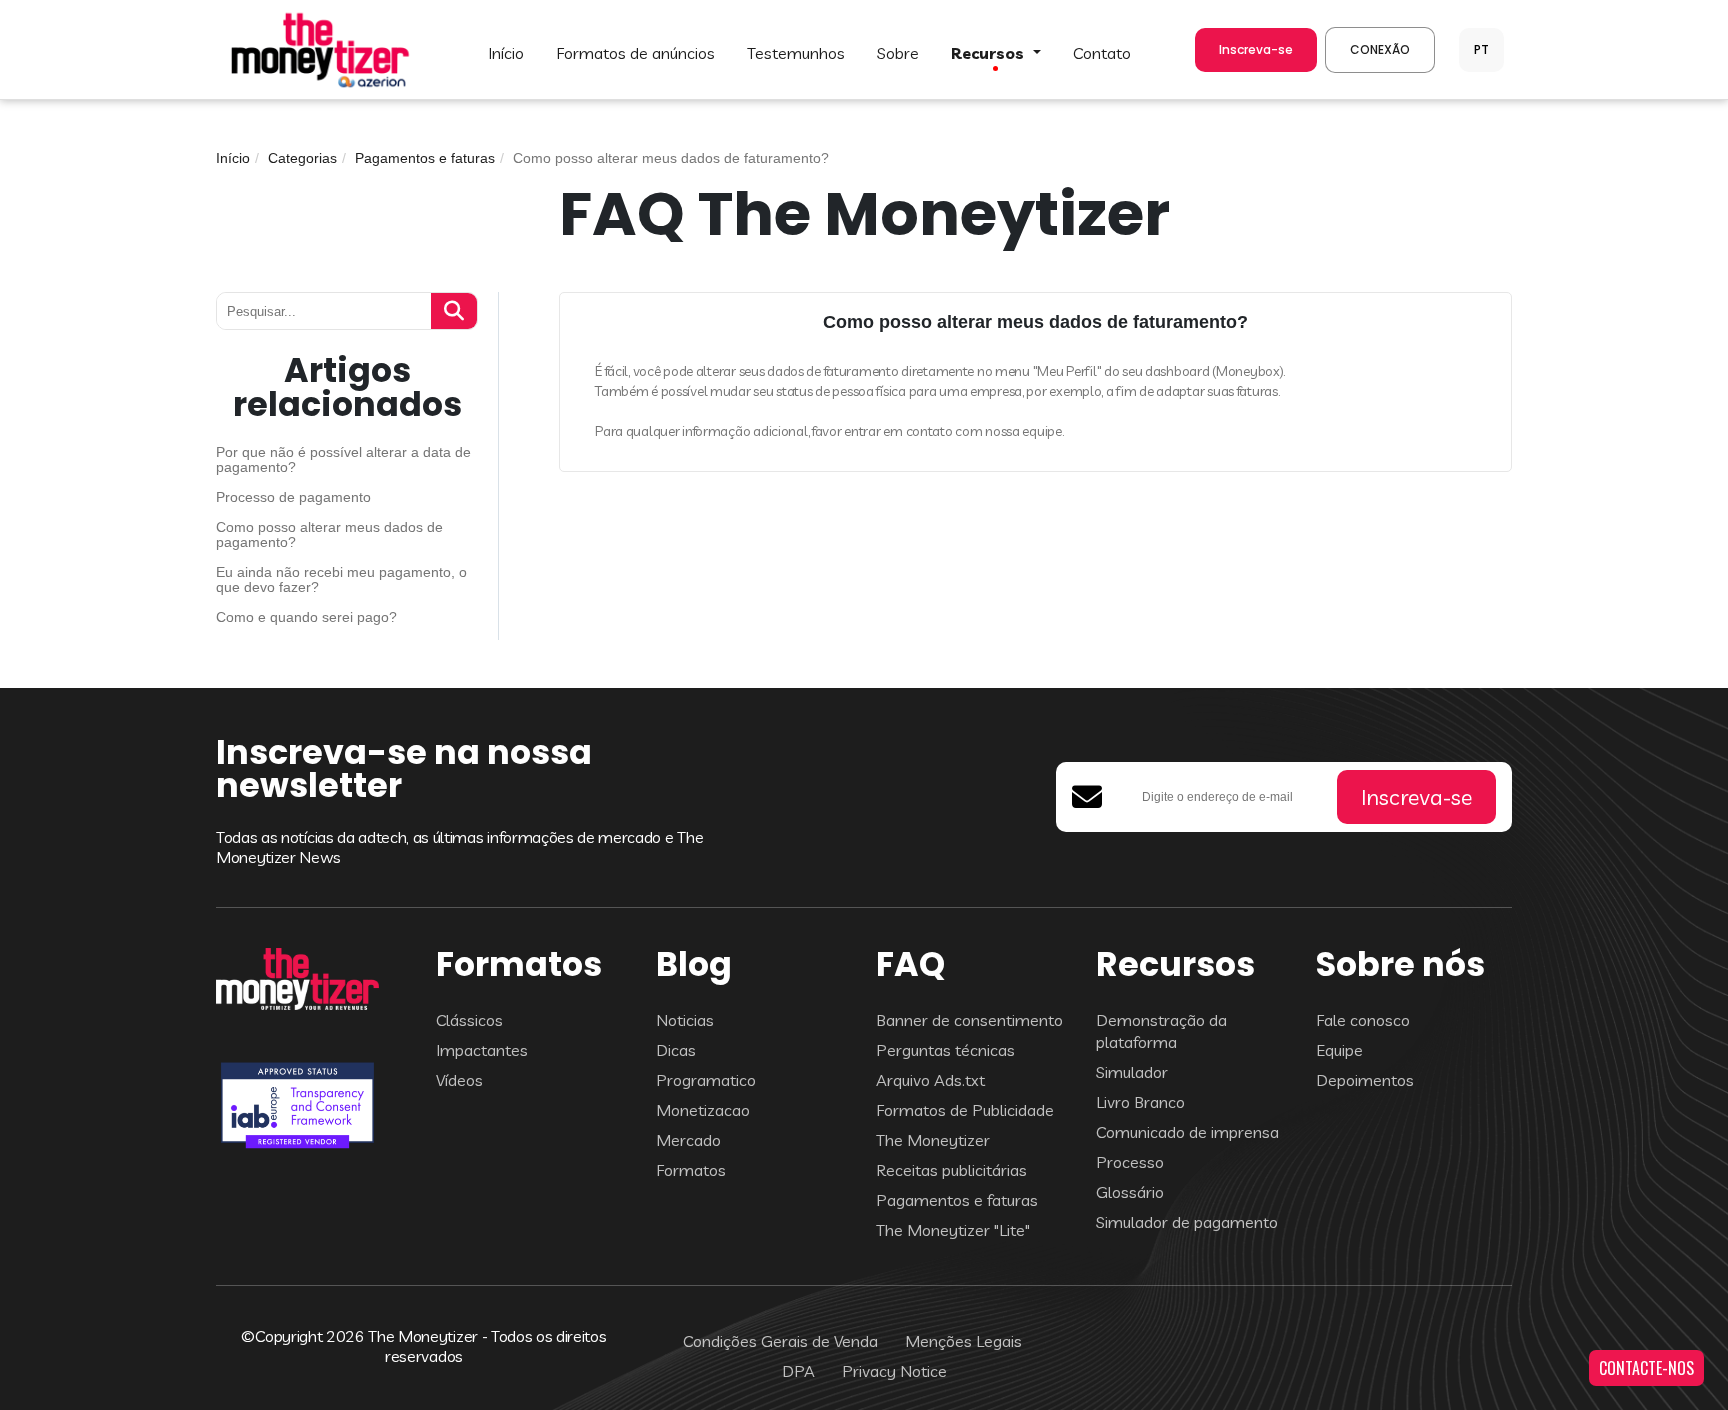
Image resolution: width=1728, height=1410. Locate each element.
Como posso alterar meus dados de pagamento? (329, 535)
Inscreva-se (1256, 49)
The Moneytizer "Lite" (953, 1230)
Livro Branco (1140, 1102)
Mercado (688, 1140)
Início (233, 158)
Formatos (691, 1170)
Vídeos (459, 1080)
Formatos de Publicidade (965, 1110)
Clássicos (469, 1020)
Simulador (1132, 1072)
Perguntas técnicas (945, 1050)
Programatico (706, 1080)
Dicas (676, 1050)
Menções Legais (963, 1341)
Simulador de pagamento (1187, 1222)
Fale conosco (1363, 1020)
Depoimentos (1365, 1080)
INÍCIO (506, 53)
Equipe (1339, 1050)
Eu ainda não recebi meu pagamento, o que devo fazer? (341, 580)
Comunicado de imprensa (1187, 1132)
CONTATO (1102, 53)
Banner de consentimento (969, 1020)
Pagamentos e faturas (425, 158)
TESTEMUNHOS (796, 53)
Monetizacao (703, 1110)
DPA (798, 1371)
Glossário (1130, 1192)
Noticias (685, 1020)
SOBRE (898, 53)
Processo (1130, 1162)
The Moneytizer (933, 1140)
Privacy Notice (894, 1371)
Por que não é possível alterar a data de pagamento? (343, 460)
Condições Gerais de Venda (780, 1341)
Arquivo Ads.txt (930, 1080)
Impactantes (482, 1050)
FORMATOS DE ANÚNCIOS (635, 53)
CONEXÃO (1380, 49)
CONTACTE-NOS (1646, 1368)
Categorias (302, 158)
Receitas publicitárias (951, 1170)
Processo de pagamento (293, 497)
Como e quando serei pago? (306, 617)
